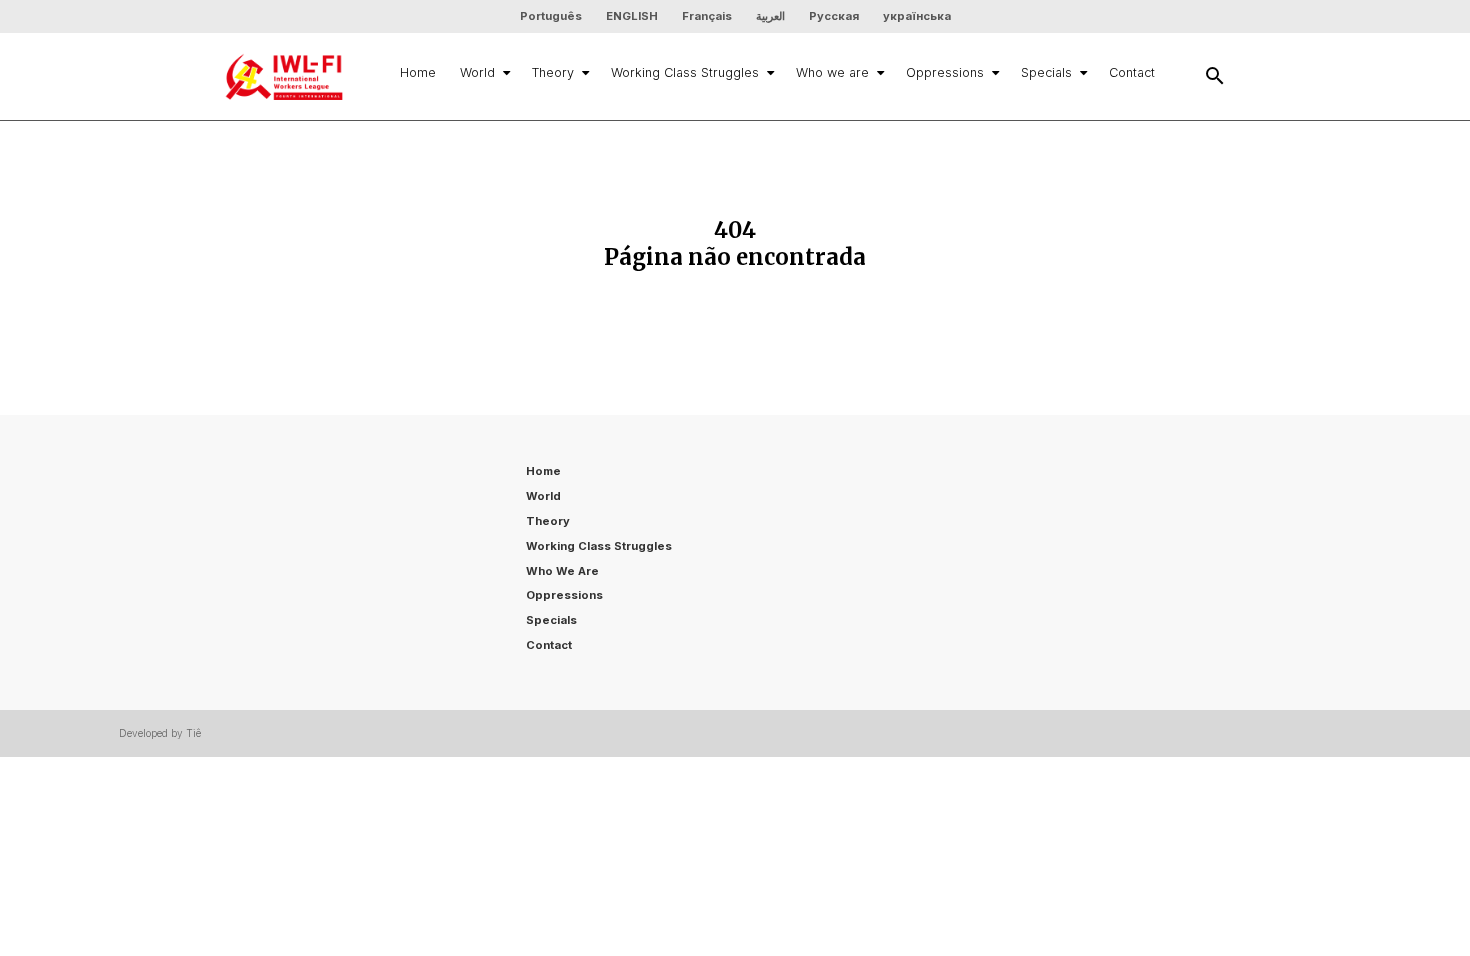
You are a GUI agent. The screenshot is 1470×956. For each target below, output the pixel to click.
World (477, 72)
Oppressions (945, 72)
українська (917, 16)
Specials (1046, 72)
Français (707, 16)
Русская (834, 16)
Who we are (832, 72)
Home (418, 72)
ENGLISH (632, 16)
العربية (770, 16)
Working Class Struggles (685, 72)
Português (551, 16)
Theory (553, 72)
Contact (1132, 72)
